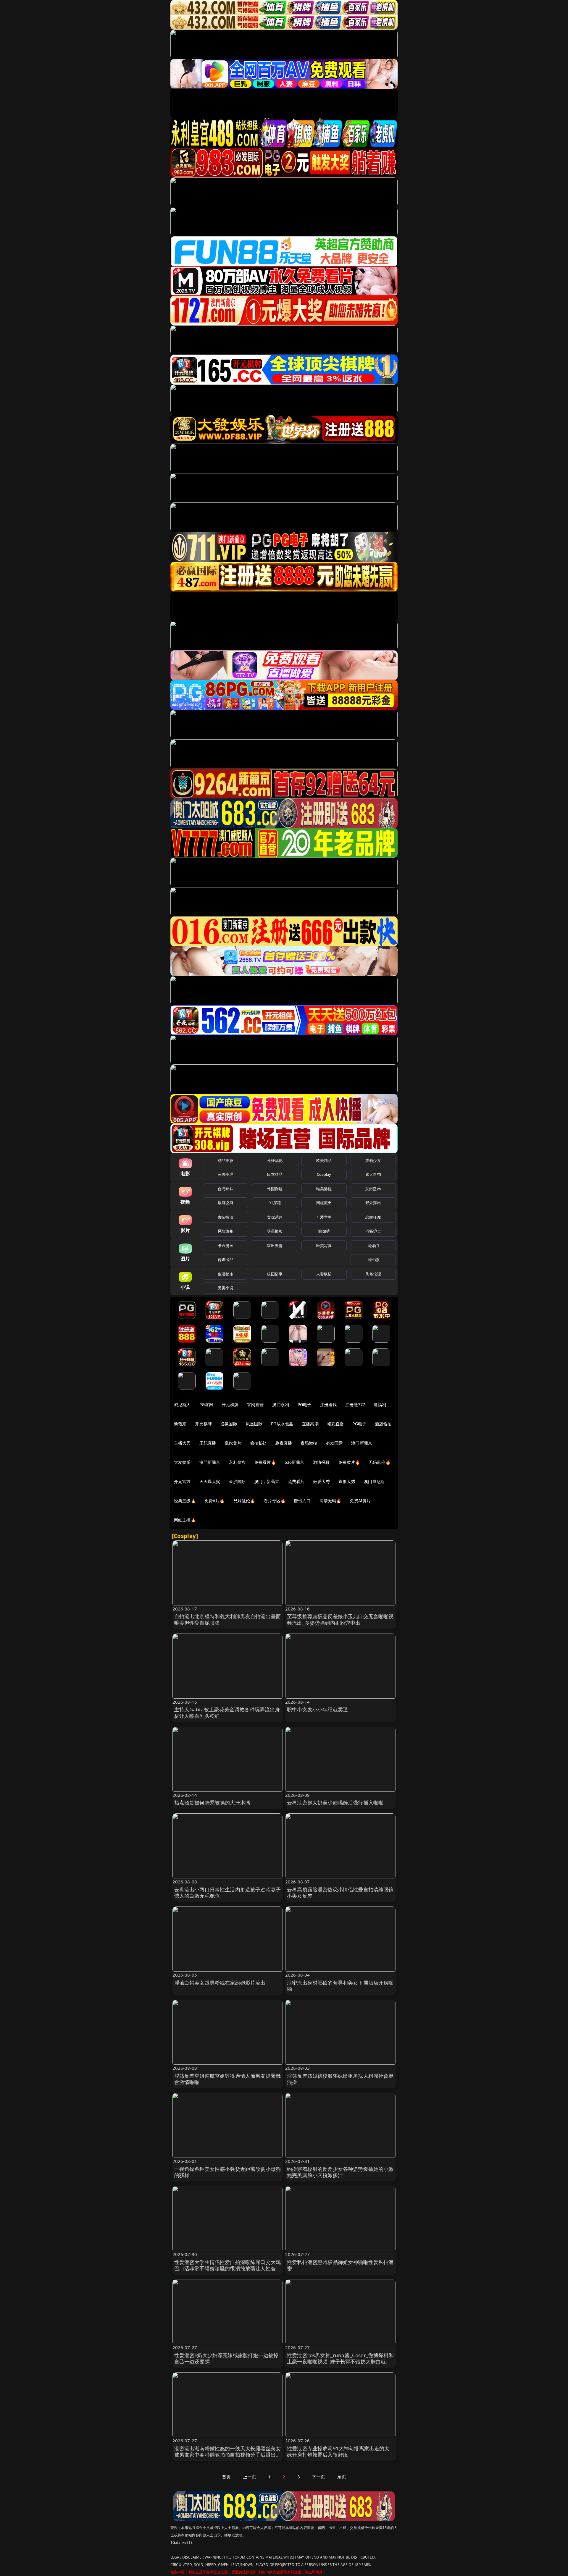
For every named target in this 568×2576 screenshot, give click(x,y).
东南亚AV (373, 1189)
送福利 (380, 1405)
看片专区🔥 (275, 1501)
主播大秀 (182, 1443)
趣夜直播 (284, 1443)
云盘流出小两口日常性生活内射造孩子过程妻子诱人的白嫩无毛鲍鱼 (228, 1893)
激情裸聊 (321, 1462)
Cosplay (324, 1174)
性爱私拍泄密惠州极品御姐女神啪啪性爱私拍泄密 (340, 2265)
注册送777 (355, 1405)
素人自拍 (373, 1174)
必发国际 (334, 1443)
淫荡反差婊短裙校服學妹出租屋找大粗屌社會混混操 (340, 2079)
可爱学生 (324, 1217)
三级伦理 (226, 1174)
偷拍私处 (258, 1443)
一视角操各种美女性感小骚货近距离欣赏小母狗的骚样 (228, 2172)
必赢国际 (229, 1424)
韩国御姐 (275, 1189)
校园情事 (275, 1274)
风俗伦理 (373, 1274)
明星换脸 (275, 1231)
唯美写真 (324, 1246)
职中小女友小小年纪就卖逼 (317, 1709)
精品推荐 (226, 1160)
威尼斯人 (182, 1405)
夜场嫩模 (309, 1443)
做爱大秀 (321, 1481)
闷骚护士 (373, 1231)
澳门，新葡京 (267, 1481)
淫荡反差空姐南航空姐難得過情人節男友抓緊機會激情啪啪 (228, 2079)
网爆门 (373, 1246)
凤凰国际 (254, 1424)
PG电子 (305, 1405)
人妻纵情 (324, 1274)
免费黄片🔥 (349, 1462)
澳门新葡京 (362, 1443)
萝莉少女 (373, 1160)
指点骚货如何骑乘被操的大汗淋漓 (212, 1803)
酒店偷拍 (383, 1424)
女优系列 (275, 1217)
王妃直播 (208, 1443)
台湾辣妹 (226, 1189)
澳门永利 (281, 1405)
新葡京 (180, 1424)
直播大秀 (347, 1481)
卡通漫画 (226, 1246)
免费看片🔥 (265, 1462)
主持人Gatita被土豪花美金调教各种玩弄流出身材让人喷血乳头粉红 (227, 1713)
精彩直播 (336, 1424)
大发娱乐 (182, 1462)
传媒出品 (226, 1259)
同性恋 (373, 1259)
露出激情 (275, 1246)
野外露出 (373, 1203)
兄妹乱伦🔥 (244, 1501)
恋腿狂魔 (373, 1217)
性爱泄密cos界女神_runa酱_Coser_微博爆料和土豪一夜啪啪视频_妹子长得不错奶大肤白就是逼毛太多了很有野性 (340, 2362)
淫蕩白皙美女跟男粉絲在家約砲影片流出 (220, 1983)
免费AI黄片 (360, 1501)
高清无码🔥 (330, 1501)
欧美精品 (324, 1160)
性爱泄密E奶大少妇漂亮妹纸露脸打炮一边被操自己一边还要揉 (226, 2358)
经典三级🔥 (185, 1501)
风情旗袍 (226, 1231)
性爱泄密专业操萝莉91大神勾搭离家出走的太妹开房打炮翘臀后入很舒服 (338, 2452)
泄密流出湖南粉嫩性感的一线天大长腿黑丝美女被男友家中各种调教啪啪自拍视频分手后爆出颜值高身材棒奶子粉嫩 (228, 2455)
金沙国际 (237, 1481)
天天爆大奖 (210, 1481)
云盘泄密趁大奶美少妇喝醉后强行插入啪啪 (335, 1803)
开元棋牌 (230, 1405)
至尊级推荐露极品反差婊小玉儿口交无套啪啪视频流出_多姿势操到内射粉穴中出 (340, 1619)
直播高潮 (310, 1424)
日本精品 (275, 1174)
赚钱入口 (302, 1501)
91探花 (275, 1203)
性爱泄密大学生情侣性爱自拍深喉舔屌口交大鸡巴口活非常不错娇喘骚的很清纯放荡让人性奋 (228, 2265)
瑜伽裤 (324, 1231)
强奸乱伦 (275, 1160)
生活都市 (226, 1274)
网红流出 (324, 1203)
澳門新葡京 (210, 1462)
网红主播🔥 (185, 1520)
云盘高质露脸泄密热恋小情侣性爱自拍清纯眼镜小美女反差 (340, 1893)
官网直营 (255, 1405)
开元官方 (182, 1481)
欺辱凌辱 (226, 1203)
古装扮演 (226, 1217)
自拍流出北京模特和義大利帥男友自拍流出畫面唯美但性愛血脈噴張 (228, 1619)
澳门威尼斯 (374, 1481)
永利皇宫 (237, 1462)
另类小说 (226, 1288)
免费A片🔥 (215, 1501)
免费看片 (296, 1481)
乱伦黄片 (233, 1443)
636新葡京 (295, 1462)
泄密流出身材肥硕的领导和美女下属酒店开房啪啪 (340, 1986)
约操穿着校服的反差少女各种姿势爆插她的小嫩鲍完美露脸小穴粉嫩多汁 (340, 2172)
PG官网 (206, 1405)
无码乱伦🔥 (380, 1462)
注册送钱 (329, 1405)
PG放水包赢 (282, 1424)
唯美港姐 (324, 1189)
